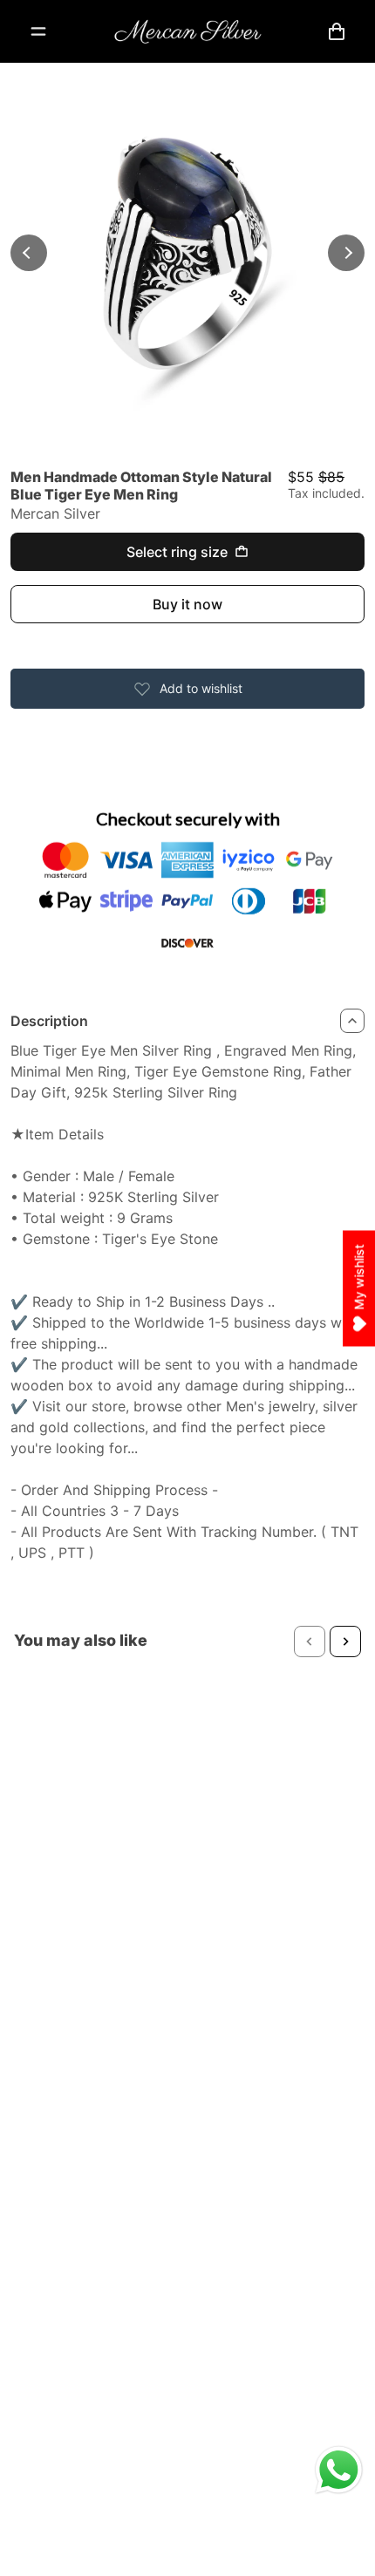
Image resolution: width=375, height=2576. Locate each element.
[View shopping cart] (337, 31)
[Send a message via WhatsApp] (339, 2470)
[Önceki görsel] (29, 253)
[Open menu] (38, 31)
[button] (310, 1641)
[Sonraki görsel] (346, 253)
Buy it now (187, 604)
